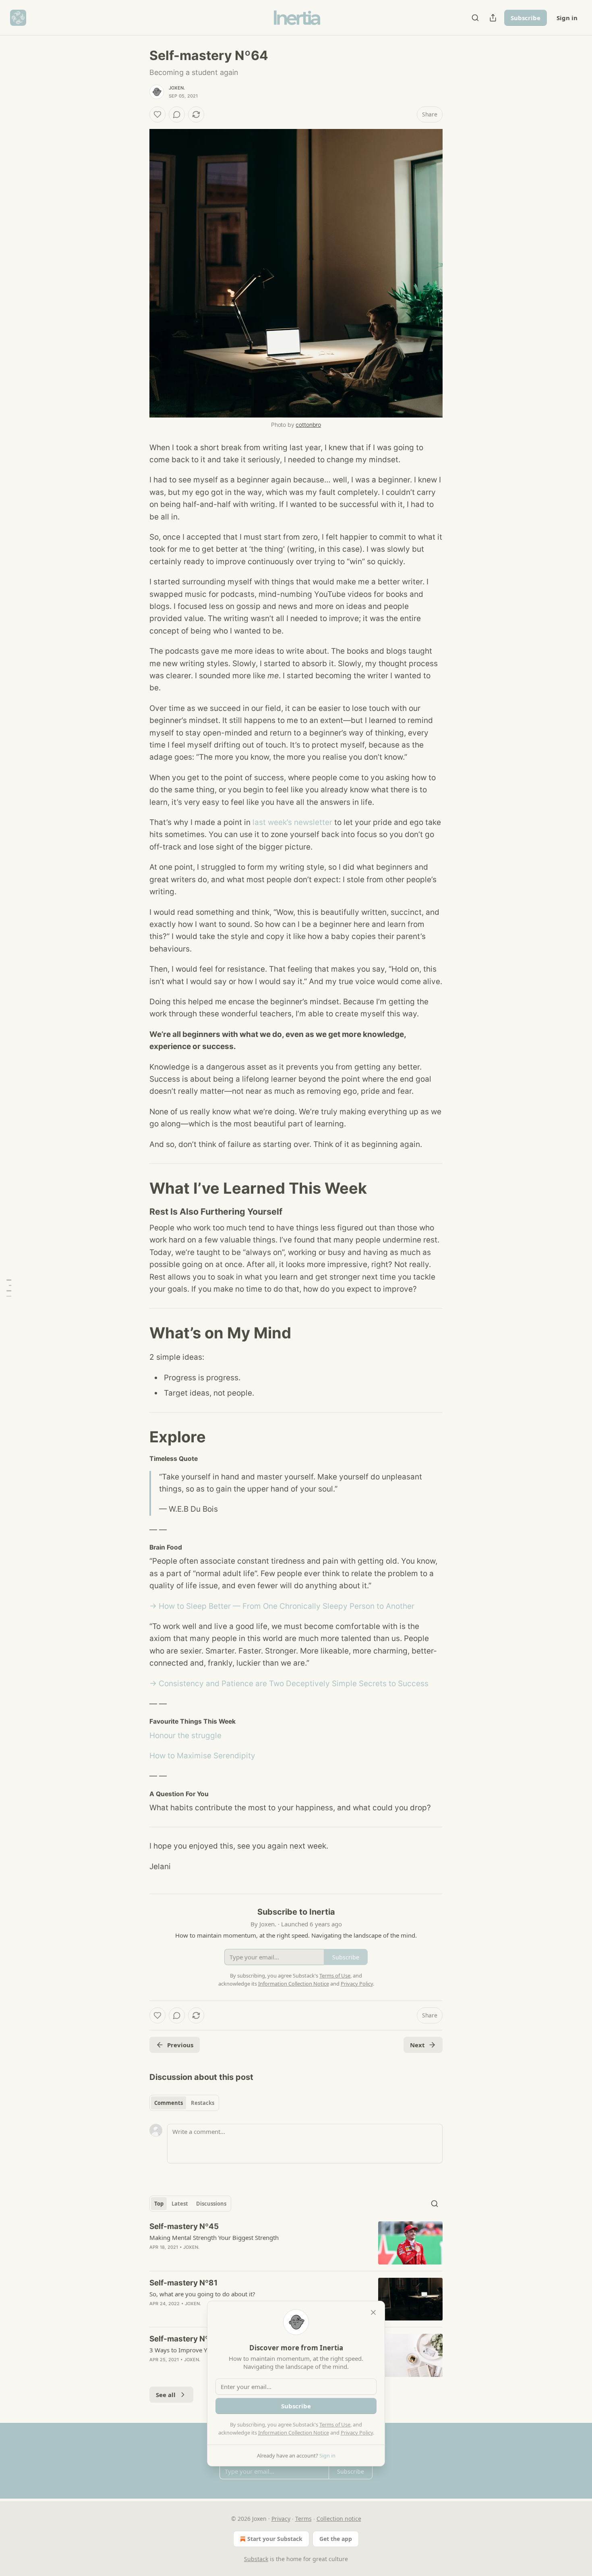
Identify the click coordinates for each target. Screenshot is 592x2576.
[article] (296, 2243)
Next (417, 2045)
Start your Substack (275, 2539)
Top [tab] (159, 2204)
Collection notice (339, 2519)
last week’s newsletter (292, 822)
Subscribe (526, 18)
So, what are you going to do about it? (202, 2294)
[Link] (138, 1188)
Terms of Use (335, 2424)
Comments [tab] (169, 2103)
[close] (373, 2312)
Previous (180, 2045)
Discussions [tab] (211, 2204)
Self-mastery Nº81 (183, 2283)
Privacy (281, 2519)
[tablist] (184, 2103)
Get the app (336, 2539)
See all (166, 2395)
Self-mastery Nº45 (184, 2226)
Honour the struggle (185, 1736)
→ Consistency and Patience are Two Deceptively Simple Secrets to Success (289, 1684)
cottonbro (308, 425)
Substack (256, 2559)
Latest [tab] (180, 2204)
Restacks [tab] (203, 2103)
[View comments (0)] (177, 114)
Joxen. (177, 88)
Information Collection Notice (294, 2433)
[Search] (475, 18)
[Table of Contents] (9, 1288)
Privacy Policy (357, 2433)
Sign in (567, 18)
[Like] (157, 114)
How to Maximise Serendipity (202, 1756)
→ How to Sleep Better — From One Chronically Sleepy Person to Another (282, 1606)
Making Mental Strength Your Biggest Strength (214, 2237)
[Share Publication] (493, 18)
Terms (303, 2519)
